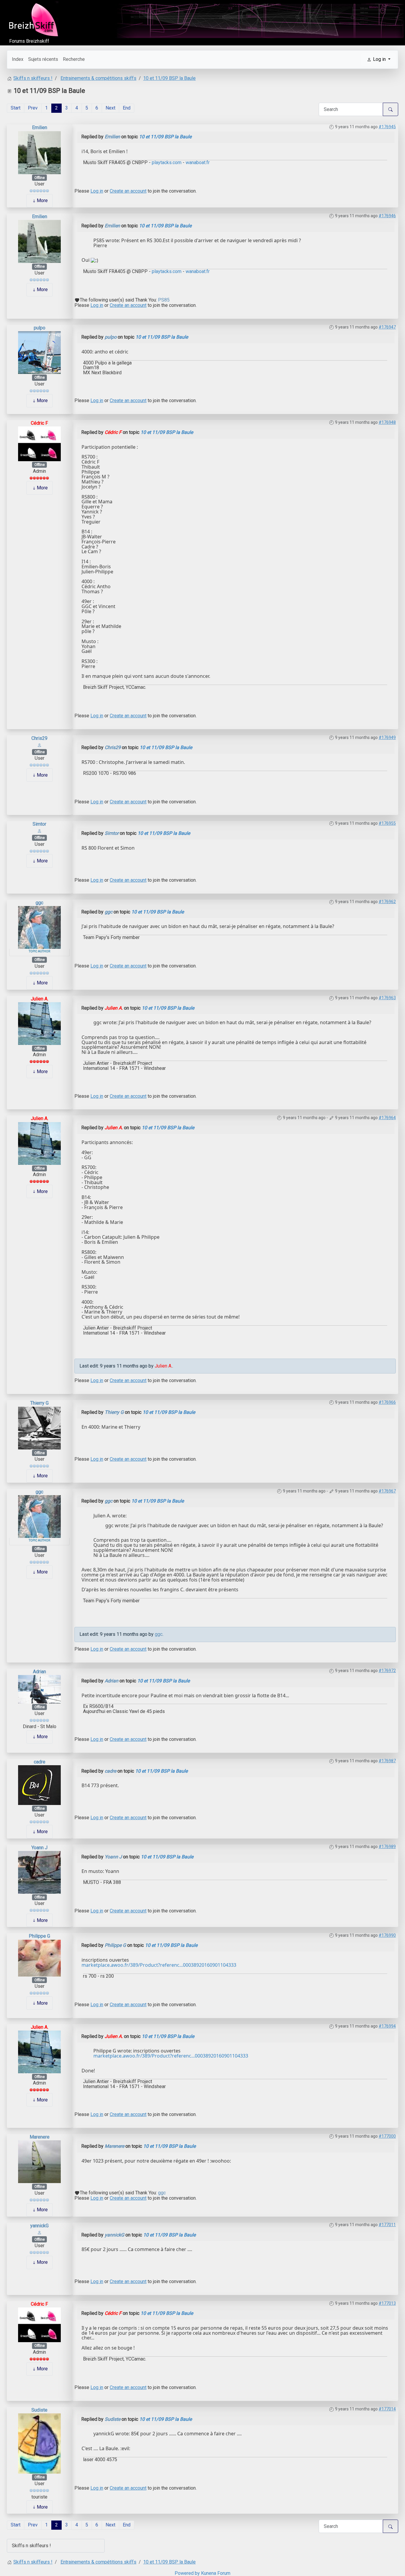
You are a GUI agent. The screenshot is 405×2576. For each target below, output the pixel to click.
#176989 (387, 1847)
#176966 (387, 1402)
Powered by (187, 2573)
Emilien (40, 127)
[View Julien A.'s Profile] (39, 1023)
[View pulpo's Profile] (39, 352)
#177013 (387, 2303)
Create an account (128, 191)
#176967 (387, 1491)
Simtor (39, 824)
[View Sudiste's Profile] (39, 2443)
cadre (40, 1762)
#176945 (387, 127)
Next (110, 108)
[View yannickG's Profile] (39, 2232)
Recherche (74, 59)
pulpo (40, 328)
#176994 (387, 2026)
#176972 (387, 1671)
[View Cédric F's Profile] (39, 444)
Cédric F (39, 423)
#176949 (387, 737)
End (127, 108)
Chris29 (39, 738)
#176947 (387, 327)
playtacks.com (167, 162)
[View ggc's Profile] (39, 927)
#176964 (387, 1118)
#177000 (387, 2136)
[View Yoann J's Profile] (39, 1872)
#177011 (387, 2225)
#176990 (387, 1935)
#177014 (387, 2409)
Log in (97, 191)
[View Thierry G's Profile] (39, 1428)
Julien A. (40, 999)
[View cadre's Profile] (39, 1785)
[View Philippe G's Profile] (39, 1958)
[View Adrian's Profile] (39, 1689)
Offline (40, 178)
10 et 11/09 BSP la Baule (165, 137)
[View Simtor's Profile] (39, 831)
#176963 (387, 998)
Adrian (39, 1672)
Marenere (40, 2137)
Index (18, 59)
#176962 (387, 902)
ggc (39, 903)
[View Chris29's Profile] (39, 745)
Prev (33, 108)
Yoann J (39, 1848)
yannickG (39, 2226)
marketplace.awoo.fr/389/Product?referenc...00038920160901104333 (159, 1965)
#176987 (387, 1761)
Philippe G (39, 1936)
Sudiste (39, 2410)
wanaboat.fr (197, 162)
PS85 (164, 300)
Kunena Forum (216, 2573)
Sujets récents (43, 59)
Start (16, 108)
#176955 (387, 823)
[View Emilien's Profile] (39, 152)
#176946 (387, 216)
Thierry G (39, 1403)
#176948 (387, 422)
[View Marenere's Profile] (39, 2162)
